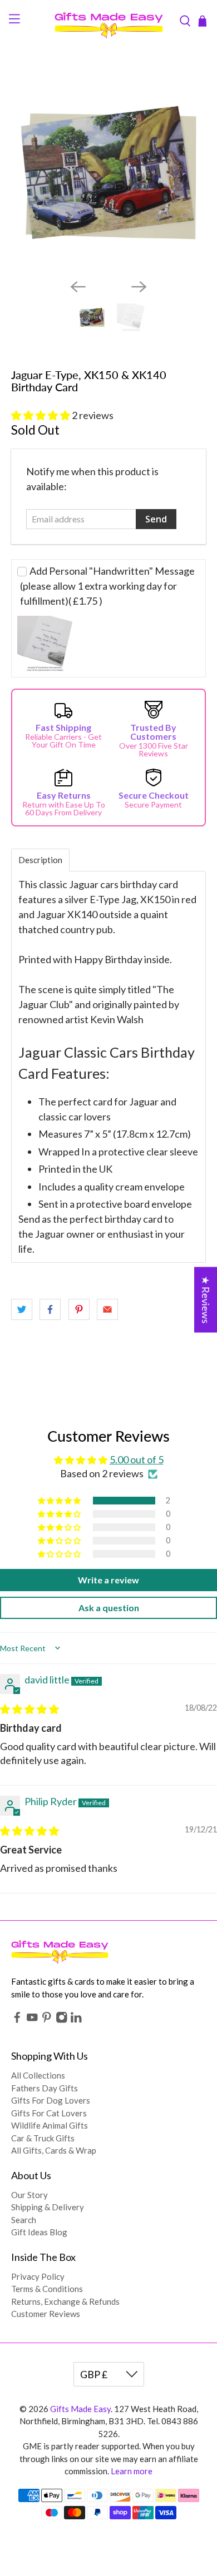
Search (24, 2220)
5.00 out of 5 (137, 1459)
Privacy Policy (38, 2276)
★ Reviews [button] (206, 1299)
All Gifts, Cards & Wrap (54, 2150)
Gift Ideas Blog (39, 2232)
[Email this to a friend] (107, 1309)
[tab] (40, 860)
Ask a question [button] (109, 1608)
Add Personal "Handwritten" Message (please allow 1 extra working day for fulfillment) (107, 586)
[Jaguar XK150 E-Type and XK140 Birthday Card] (109, 173)
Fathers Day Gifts (45, 2088)
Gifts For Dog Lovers (51, 2100)
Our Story (29, 2195)
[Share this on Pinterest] (79, 1309)
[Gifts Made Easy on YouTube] (32, 2020)
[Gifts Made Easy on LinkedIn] (76, 2020)
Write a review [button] (108, 1580)
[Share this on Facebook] (50, 1309)
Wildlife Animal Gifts (50, 2125)
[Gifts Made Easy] (109, 21)
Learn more (132, 2471)
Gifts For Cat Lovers (49, 2113)
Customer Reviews (46, 2314)
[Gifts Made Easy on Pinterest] (47, 2020)
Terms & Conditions (47, 2289)
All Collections (38, 2075)
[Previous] (78, 287)
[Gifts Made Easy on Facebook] (17, 2020)
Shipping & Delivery (48, 2207)
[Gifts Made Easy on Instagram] (62, 2020)
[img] (29, 1709)
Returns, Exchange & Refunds (65, 2301)
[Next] (139, 287)
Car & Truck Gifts (43, 2138)
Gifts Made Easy (80, 2409)
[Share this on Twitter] (22, 1309)
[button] (41, 415)
